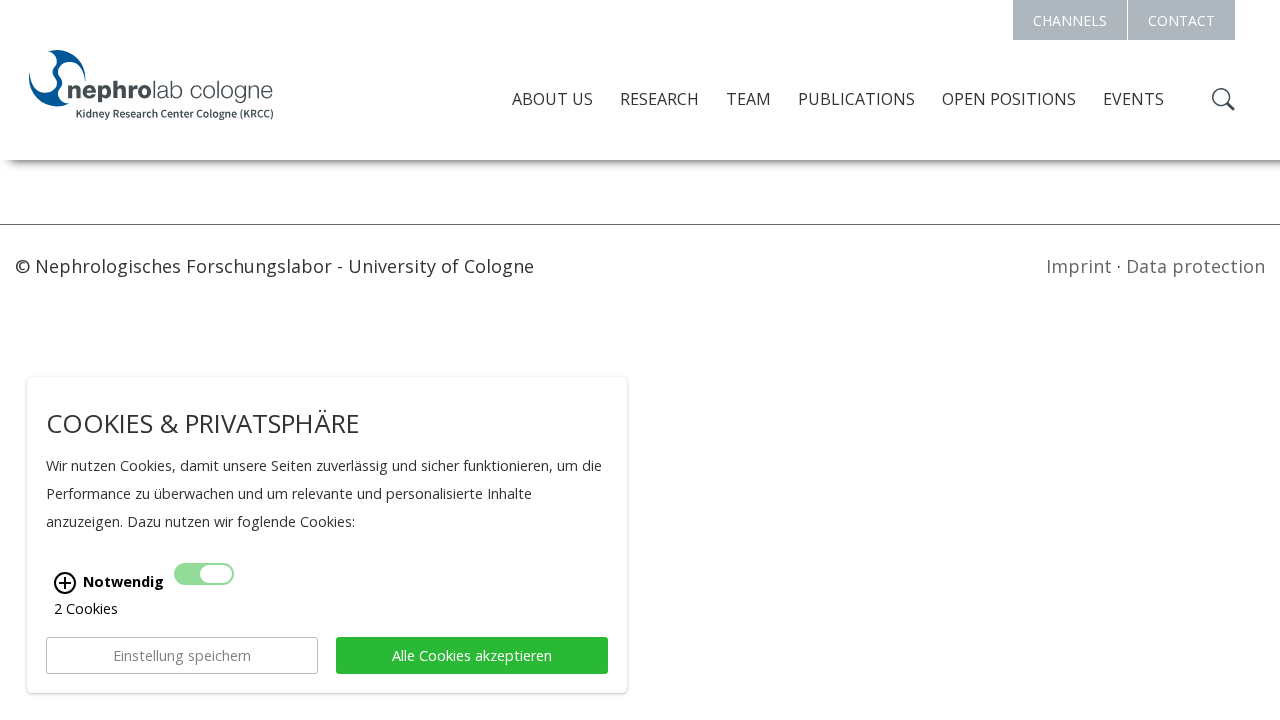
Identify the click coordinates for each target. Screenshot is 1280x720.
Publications (856, 99)
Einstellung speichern (182, 654)
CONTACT (1181, 20)
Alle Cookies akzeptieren (472, 654)
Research (659, 99)
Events (1133, 99)
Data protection (1195, 266)
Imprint (1079, 266)
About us (552, 99)
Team (748, 99)
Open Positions (1009, 99)
